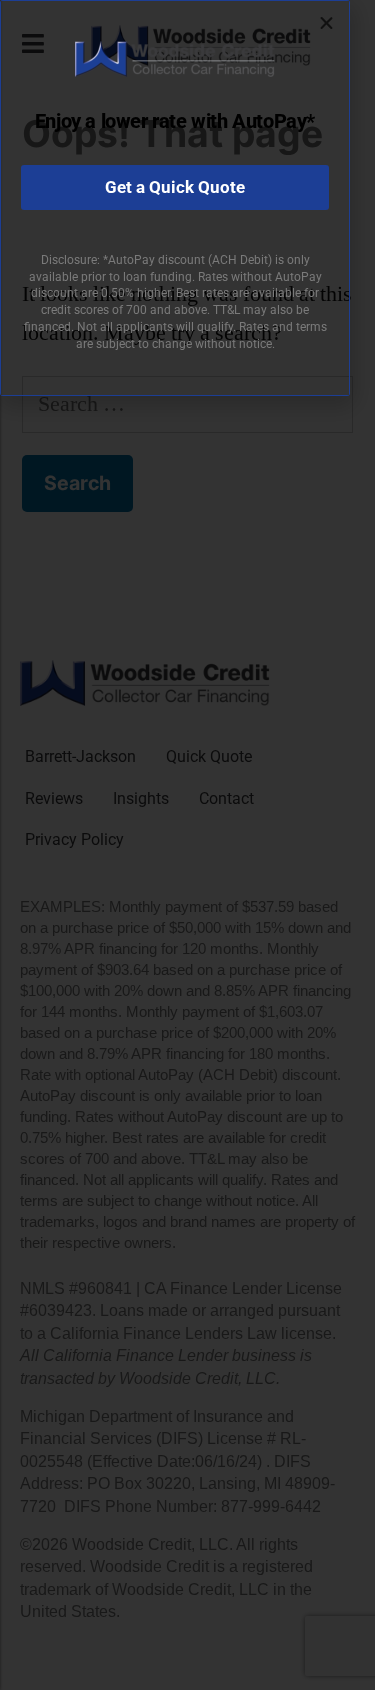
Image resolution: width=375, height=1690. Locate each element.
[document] (187, 845)
